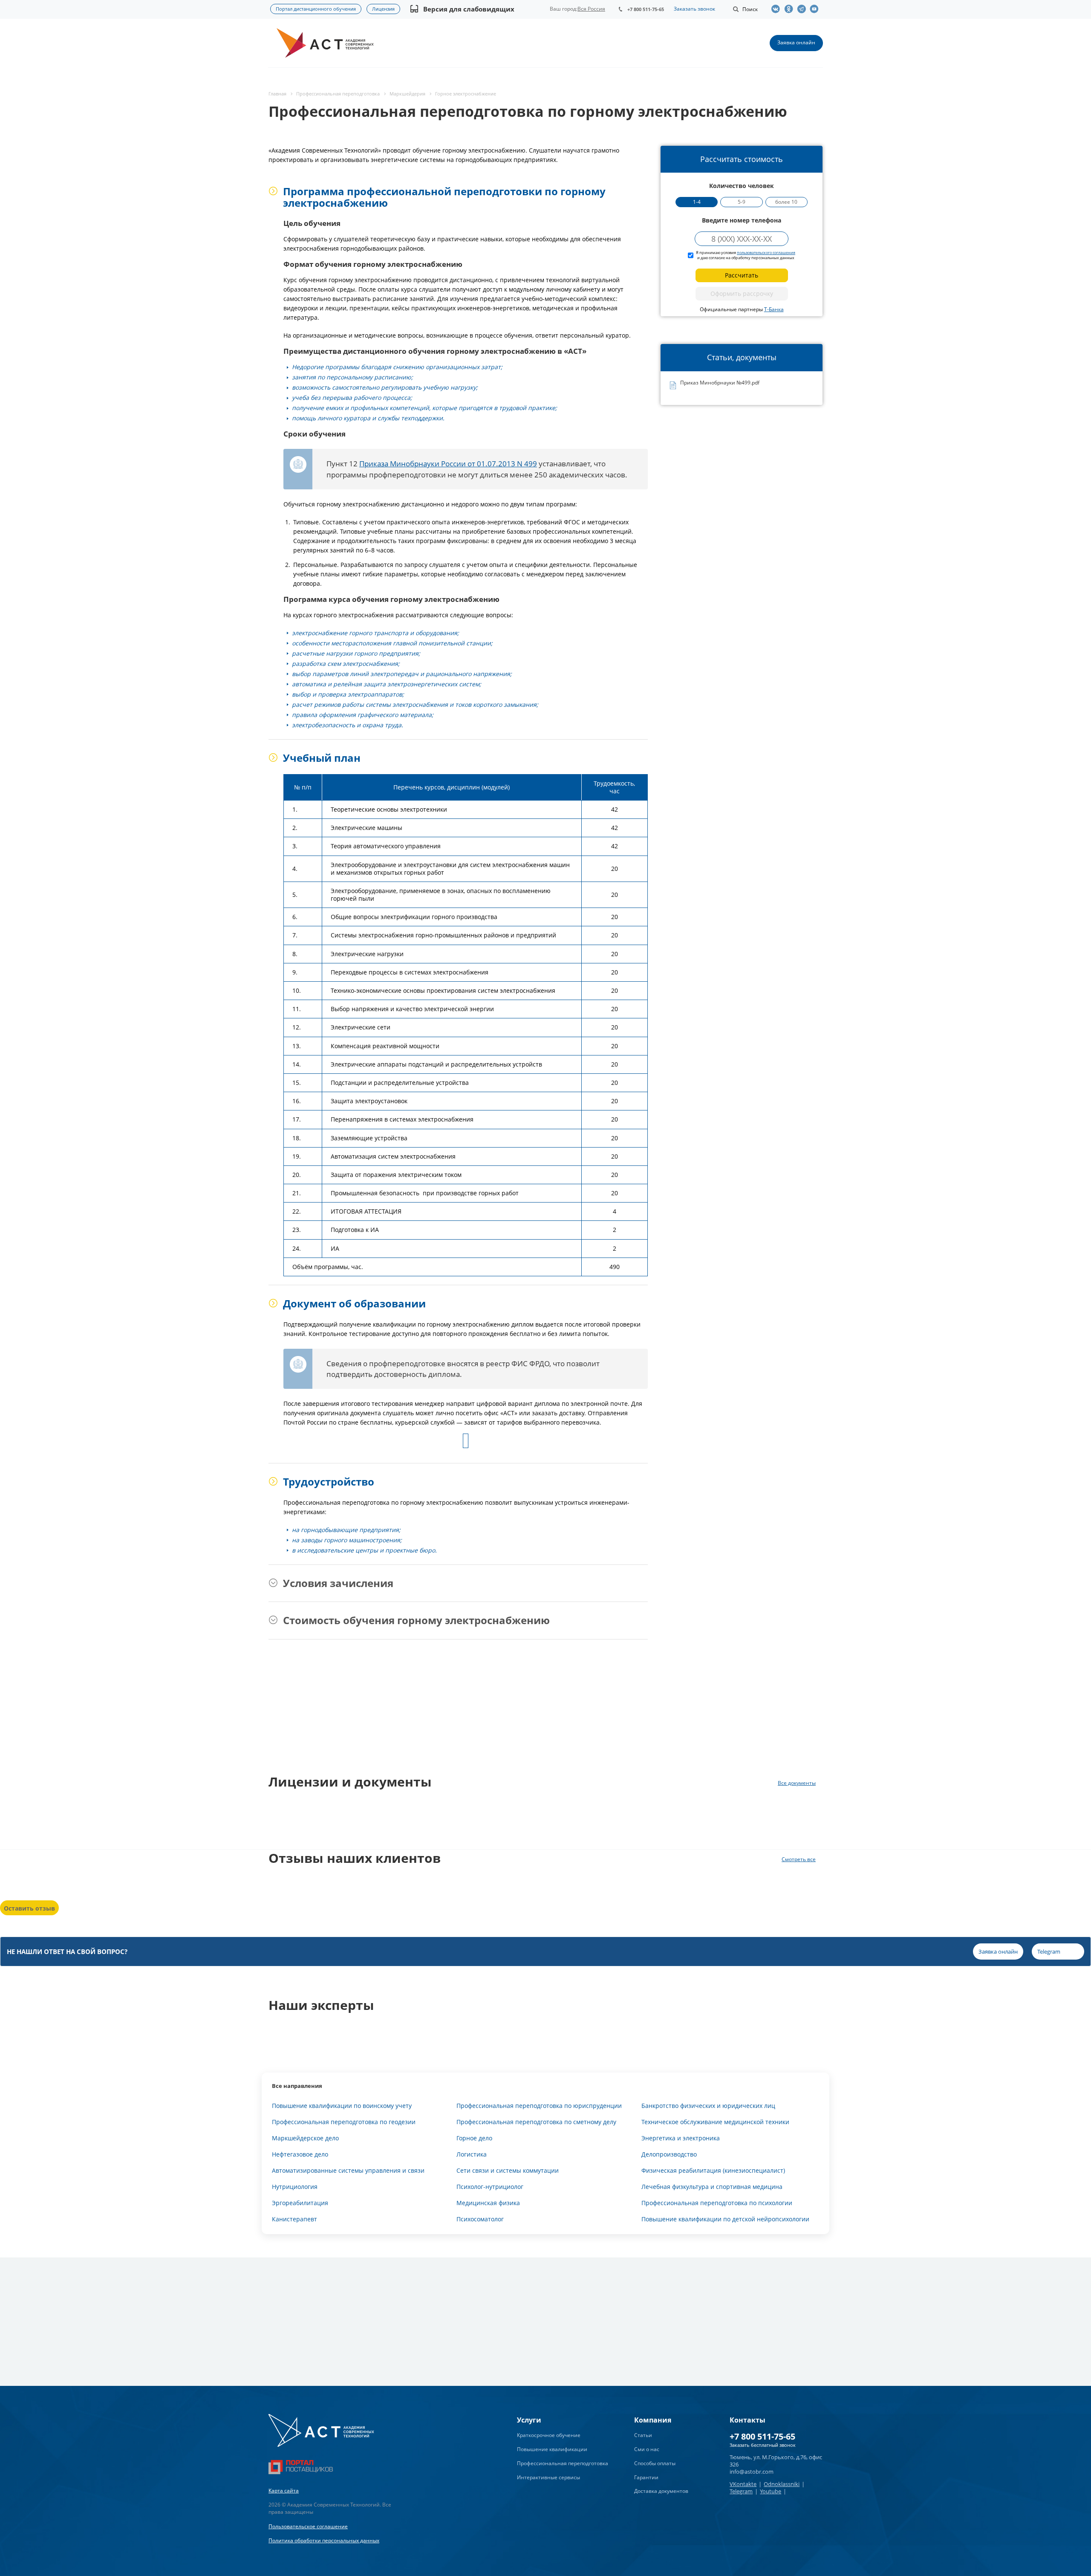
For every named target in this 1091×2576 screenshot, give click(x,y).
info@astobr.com (752, 2472)
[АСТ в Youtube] (816, 9)
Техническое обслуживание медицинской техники (715, 2122)
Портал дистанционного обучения (316, 9)
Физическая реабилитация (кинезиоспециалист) (713, 2170)
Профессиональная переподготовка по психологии (717, 2203)
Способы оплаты (655, 2463)
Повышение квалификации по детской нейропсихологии (725, 2219)
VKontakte (743, 2484)
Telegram (741, 2491)
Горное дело (474, 2138)
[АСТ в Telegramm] (803, 9)
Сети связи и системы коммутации (508, 2170)
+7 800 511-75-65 (646, 9)
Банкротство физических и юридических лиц (708, 2106)
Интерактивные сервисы (548, 2477)
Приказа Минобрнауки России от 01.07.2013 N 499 (448, 464)
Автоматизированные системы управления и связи (348, 2170)
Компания (653, 2420)
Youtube (771, 2491)
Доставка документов (661, 2491)
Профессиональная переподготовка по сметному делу (536, 2122)
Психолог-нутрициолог (490, 2187)
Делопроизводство (669, 2154)
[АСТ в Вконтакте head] (778, 9)
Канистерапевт (294, 2219)
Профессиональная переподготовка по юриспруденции (539, 2106)
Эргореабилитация (300, 2203)
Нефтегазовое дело (300, 2154)
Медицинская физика (488, 2203)
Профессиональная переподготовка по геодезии (344, 2122)
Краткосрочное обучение (549, 2435)
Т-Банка (774, 309)
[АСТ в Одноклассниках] (791, 9)
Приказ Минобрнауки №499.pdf (720, 383)
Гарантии (646, 2477)
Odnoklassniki (782, 2484)
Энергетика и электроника (681, 2138)
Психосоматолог (480, 2219)
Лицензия (383, 9)
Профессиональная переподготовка (563, 2463)
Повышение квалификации (552, 2449)
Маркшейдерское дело (305, 2138)
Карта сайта (284, 2491)
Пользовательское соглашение (308, 2526)
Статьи (643, 2435)
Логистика (472, 2154)
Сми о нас (647, 2449)
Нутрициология (295, 2187)
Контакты (748, 2420)
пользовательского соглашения (766, 253)
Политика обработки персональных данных (324, 2540)
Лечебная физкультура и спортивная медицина (712, 2187)
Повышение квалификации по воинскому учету (342, 2106)
